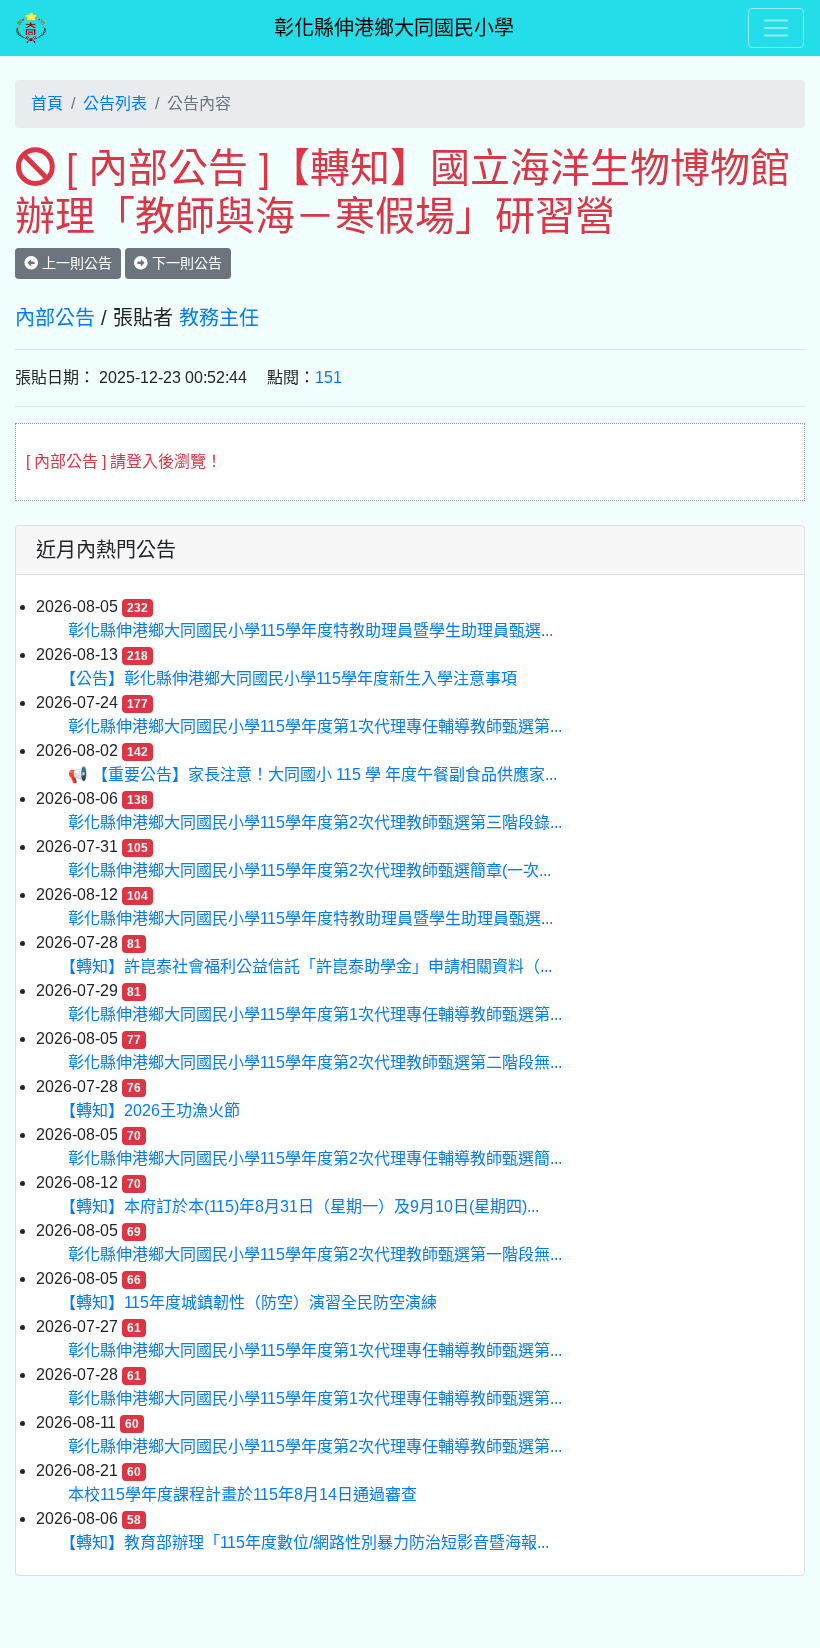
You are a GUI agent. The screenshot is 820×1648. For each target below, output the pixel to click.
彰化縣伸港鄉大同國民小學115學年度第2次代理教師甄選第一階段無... (315, 1254)
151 (328, 377)
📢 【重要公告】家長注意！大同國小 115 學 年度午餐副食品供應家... (312, 774)
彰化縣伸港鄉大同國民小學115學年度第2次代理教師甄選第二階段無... (315, 1062)
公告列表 (115, 103)
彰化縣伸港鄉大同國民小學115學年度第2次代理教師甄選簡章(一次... (309, 870)
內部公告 (55, 318)
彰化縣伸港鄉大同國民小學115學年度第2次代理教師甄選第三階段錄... (315, 822)
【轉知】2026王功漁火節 (154, 1110)
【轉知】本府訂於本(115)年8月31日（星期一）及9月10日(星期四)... (303, 1206)
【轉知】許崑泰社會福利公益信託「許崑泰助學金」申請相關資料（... (310, 966)
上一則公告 (75, 263)
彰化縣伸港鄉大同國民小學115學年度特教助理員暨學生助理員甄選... (310, 630)
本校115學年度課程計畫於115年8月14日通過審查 (242, 1494)
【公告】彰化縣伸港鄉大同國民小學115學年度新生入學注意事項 (292, 678)
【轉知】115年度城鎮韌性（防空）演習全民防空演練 (252, 1302)
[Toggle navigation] (776, 28)
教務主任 (219, 318)
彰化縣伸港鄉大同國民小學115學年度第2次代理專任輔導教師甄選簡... (315, 1158)
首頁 (47, 103)
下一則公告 (185, 263)
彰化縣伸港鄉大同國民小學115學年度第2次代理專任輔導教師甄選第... (315, 1446)
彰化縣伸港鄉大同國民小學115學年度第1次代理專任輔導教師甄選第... (315, 726)
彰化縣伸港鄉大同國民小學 (394, 28)
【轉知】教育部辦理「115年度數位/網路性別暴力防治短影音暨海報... (308, 1542)
